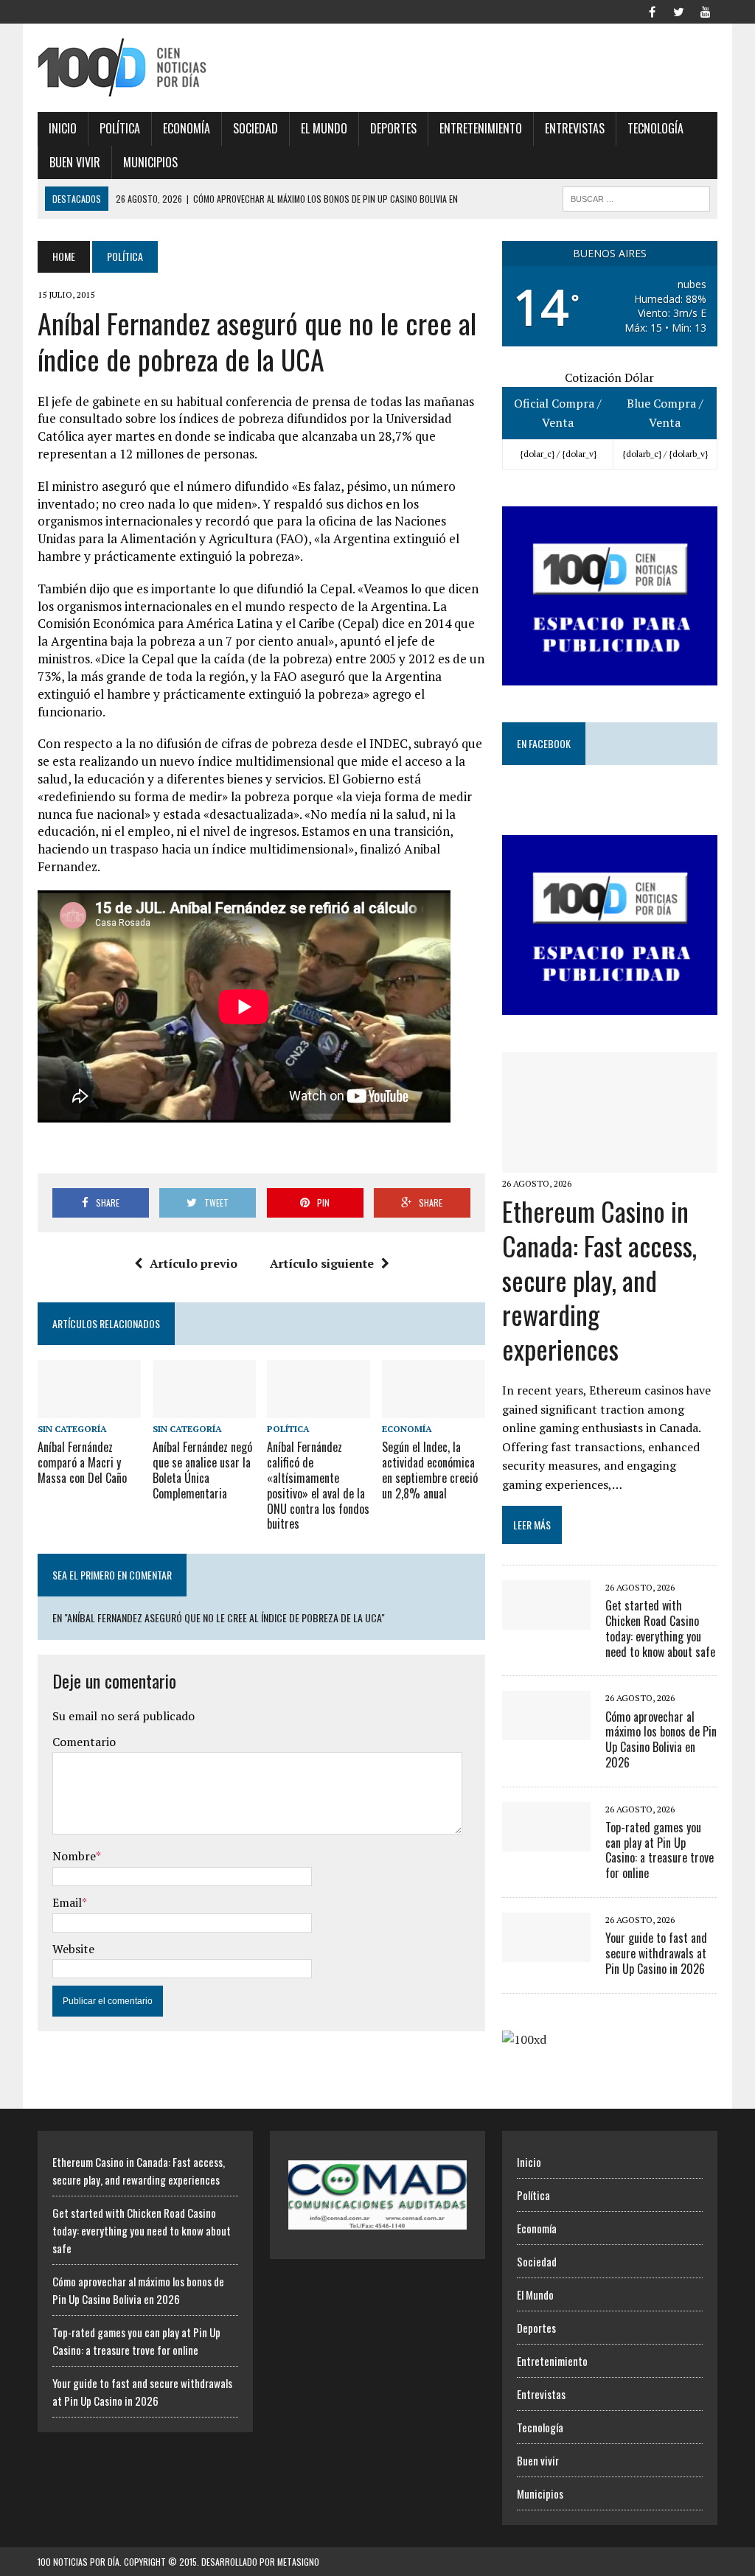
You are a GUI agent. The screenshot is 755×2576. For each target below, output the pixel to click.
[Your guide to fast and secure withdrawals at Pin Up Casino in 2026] (546, 1952)
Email (67, 1902)
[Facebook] (653, 10)
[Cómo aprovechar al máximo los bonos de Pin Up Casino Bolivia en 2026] (546, 1731)
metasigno (298, 2562)
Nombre (74, 1856)
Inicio (63, 128)
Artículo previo (194, 1263)
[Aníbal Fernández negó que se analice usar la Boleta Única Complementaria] (204, 1409)
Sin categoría (72, 1429)
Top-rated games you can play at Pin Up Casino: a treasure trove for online (660, 1850)
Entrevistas (575, 128)
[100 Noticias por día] (145, 68)
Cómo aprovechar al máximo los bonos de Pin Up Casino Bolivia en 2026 (661, 1739)
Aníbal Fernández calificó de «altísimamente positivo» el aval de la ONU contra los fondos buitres (318, 1485)
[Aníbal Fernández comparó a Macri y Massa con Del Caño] (89, 1409)
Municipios (150, 162)
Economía (187, 128)
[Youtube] (706, 10)
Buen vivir (75, 162)
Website (73, 1949)
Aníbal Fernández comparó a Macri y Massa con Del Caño (82, 1462)
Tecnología (655, 128)
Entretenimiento (481, 128)
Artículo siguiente (322, 1263)
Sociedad (255, 128)
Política (120, 128)
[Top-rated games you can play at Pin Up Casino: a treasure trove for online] (546, 1841)
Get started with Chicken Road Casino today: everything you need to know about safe (660, 1628)
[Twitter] (679, 10)
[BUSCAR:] (636, 197)
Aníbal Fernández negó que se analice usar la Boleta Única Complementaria (202, 1470)
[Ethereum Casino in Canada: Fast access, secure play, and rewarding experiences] (610, 1162)
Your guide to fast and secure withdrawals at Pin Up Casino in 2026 (656, 1953)
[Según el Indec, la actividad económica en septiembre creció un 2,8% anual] (434, 1409)
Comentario (84, 1742)
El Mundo (324, 128)
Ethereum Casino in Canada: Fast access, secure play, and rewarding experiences (599, 1280)
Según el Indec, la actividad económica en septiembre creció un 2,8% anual (430, 1470)
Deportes (393, 128)
